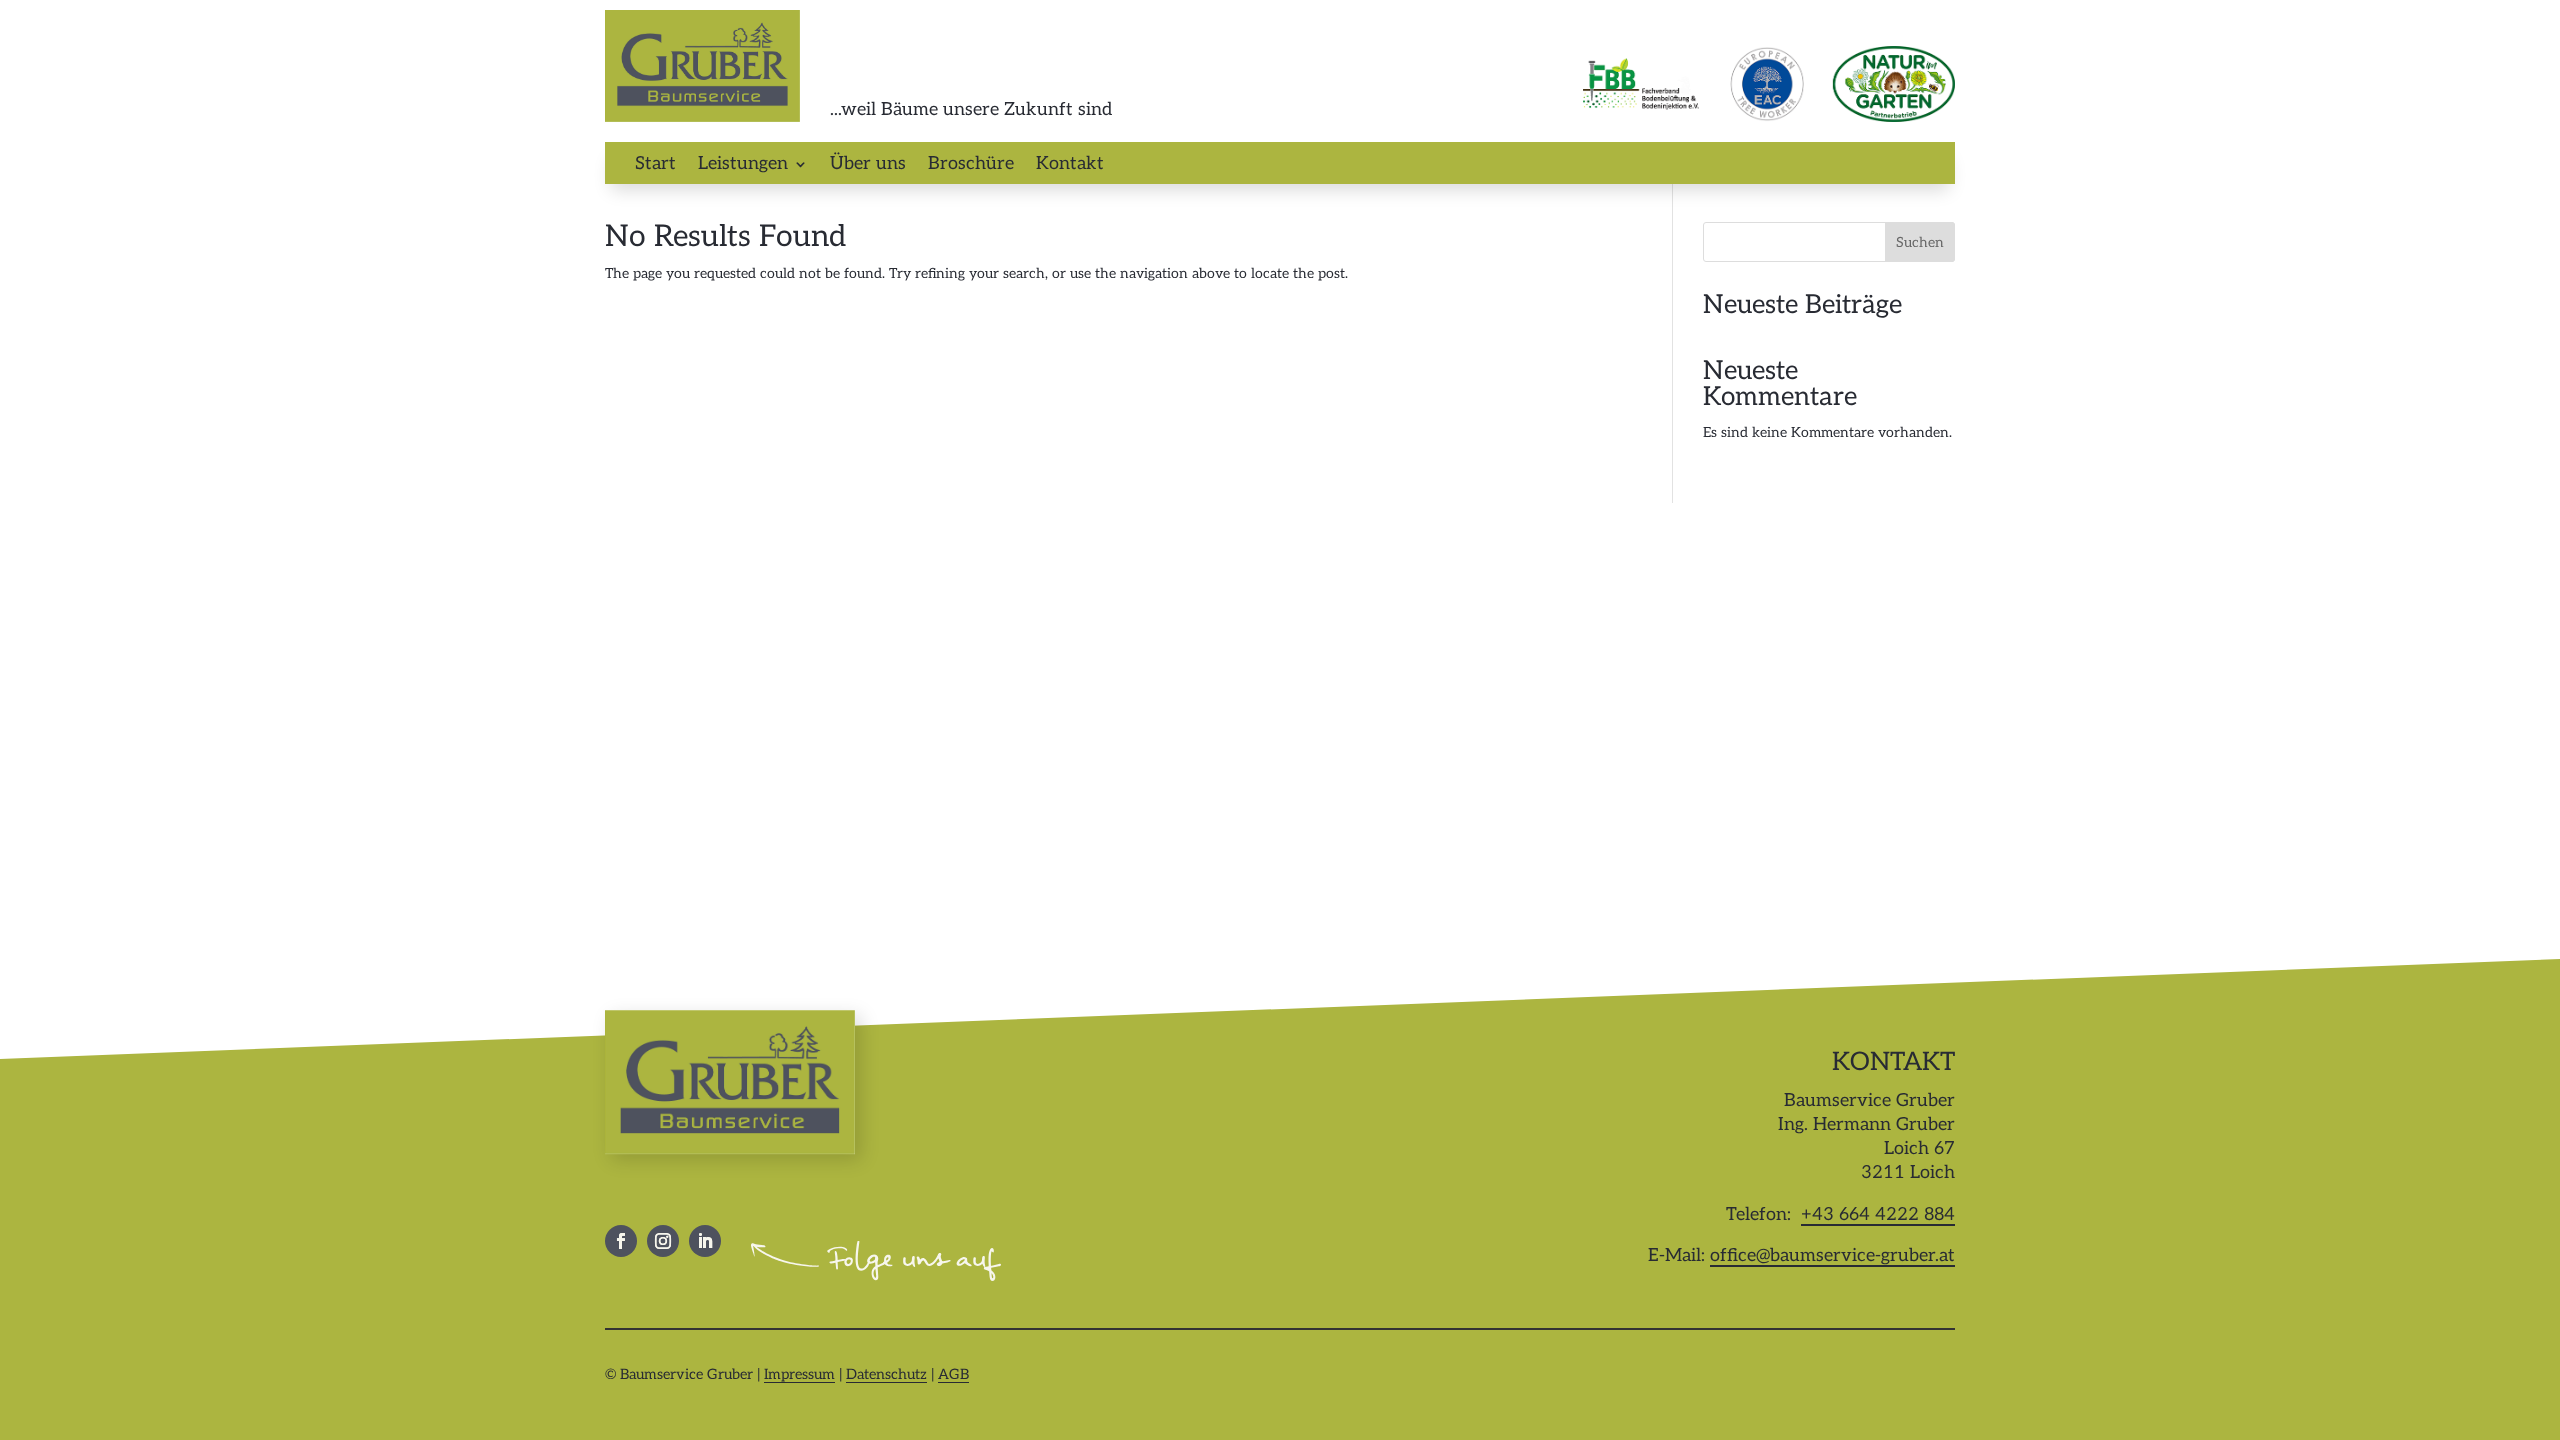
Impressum (799, 1374)
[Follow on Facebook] (621, 1241)
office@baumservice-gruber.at (1832, 1255)
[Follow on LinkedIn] (705, 1241)
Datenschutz (886, 1374)
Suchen (1920, 242)
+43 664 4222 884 (1878, 1214)
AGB (953, 1374)
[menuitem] (655, 168)
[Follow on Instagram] (663, 1241)
